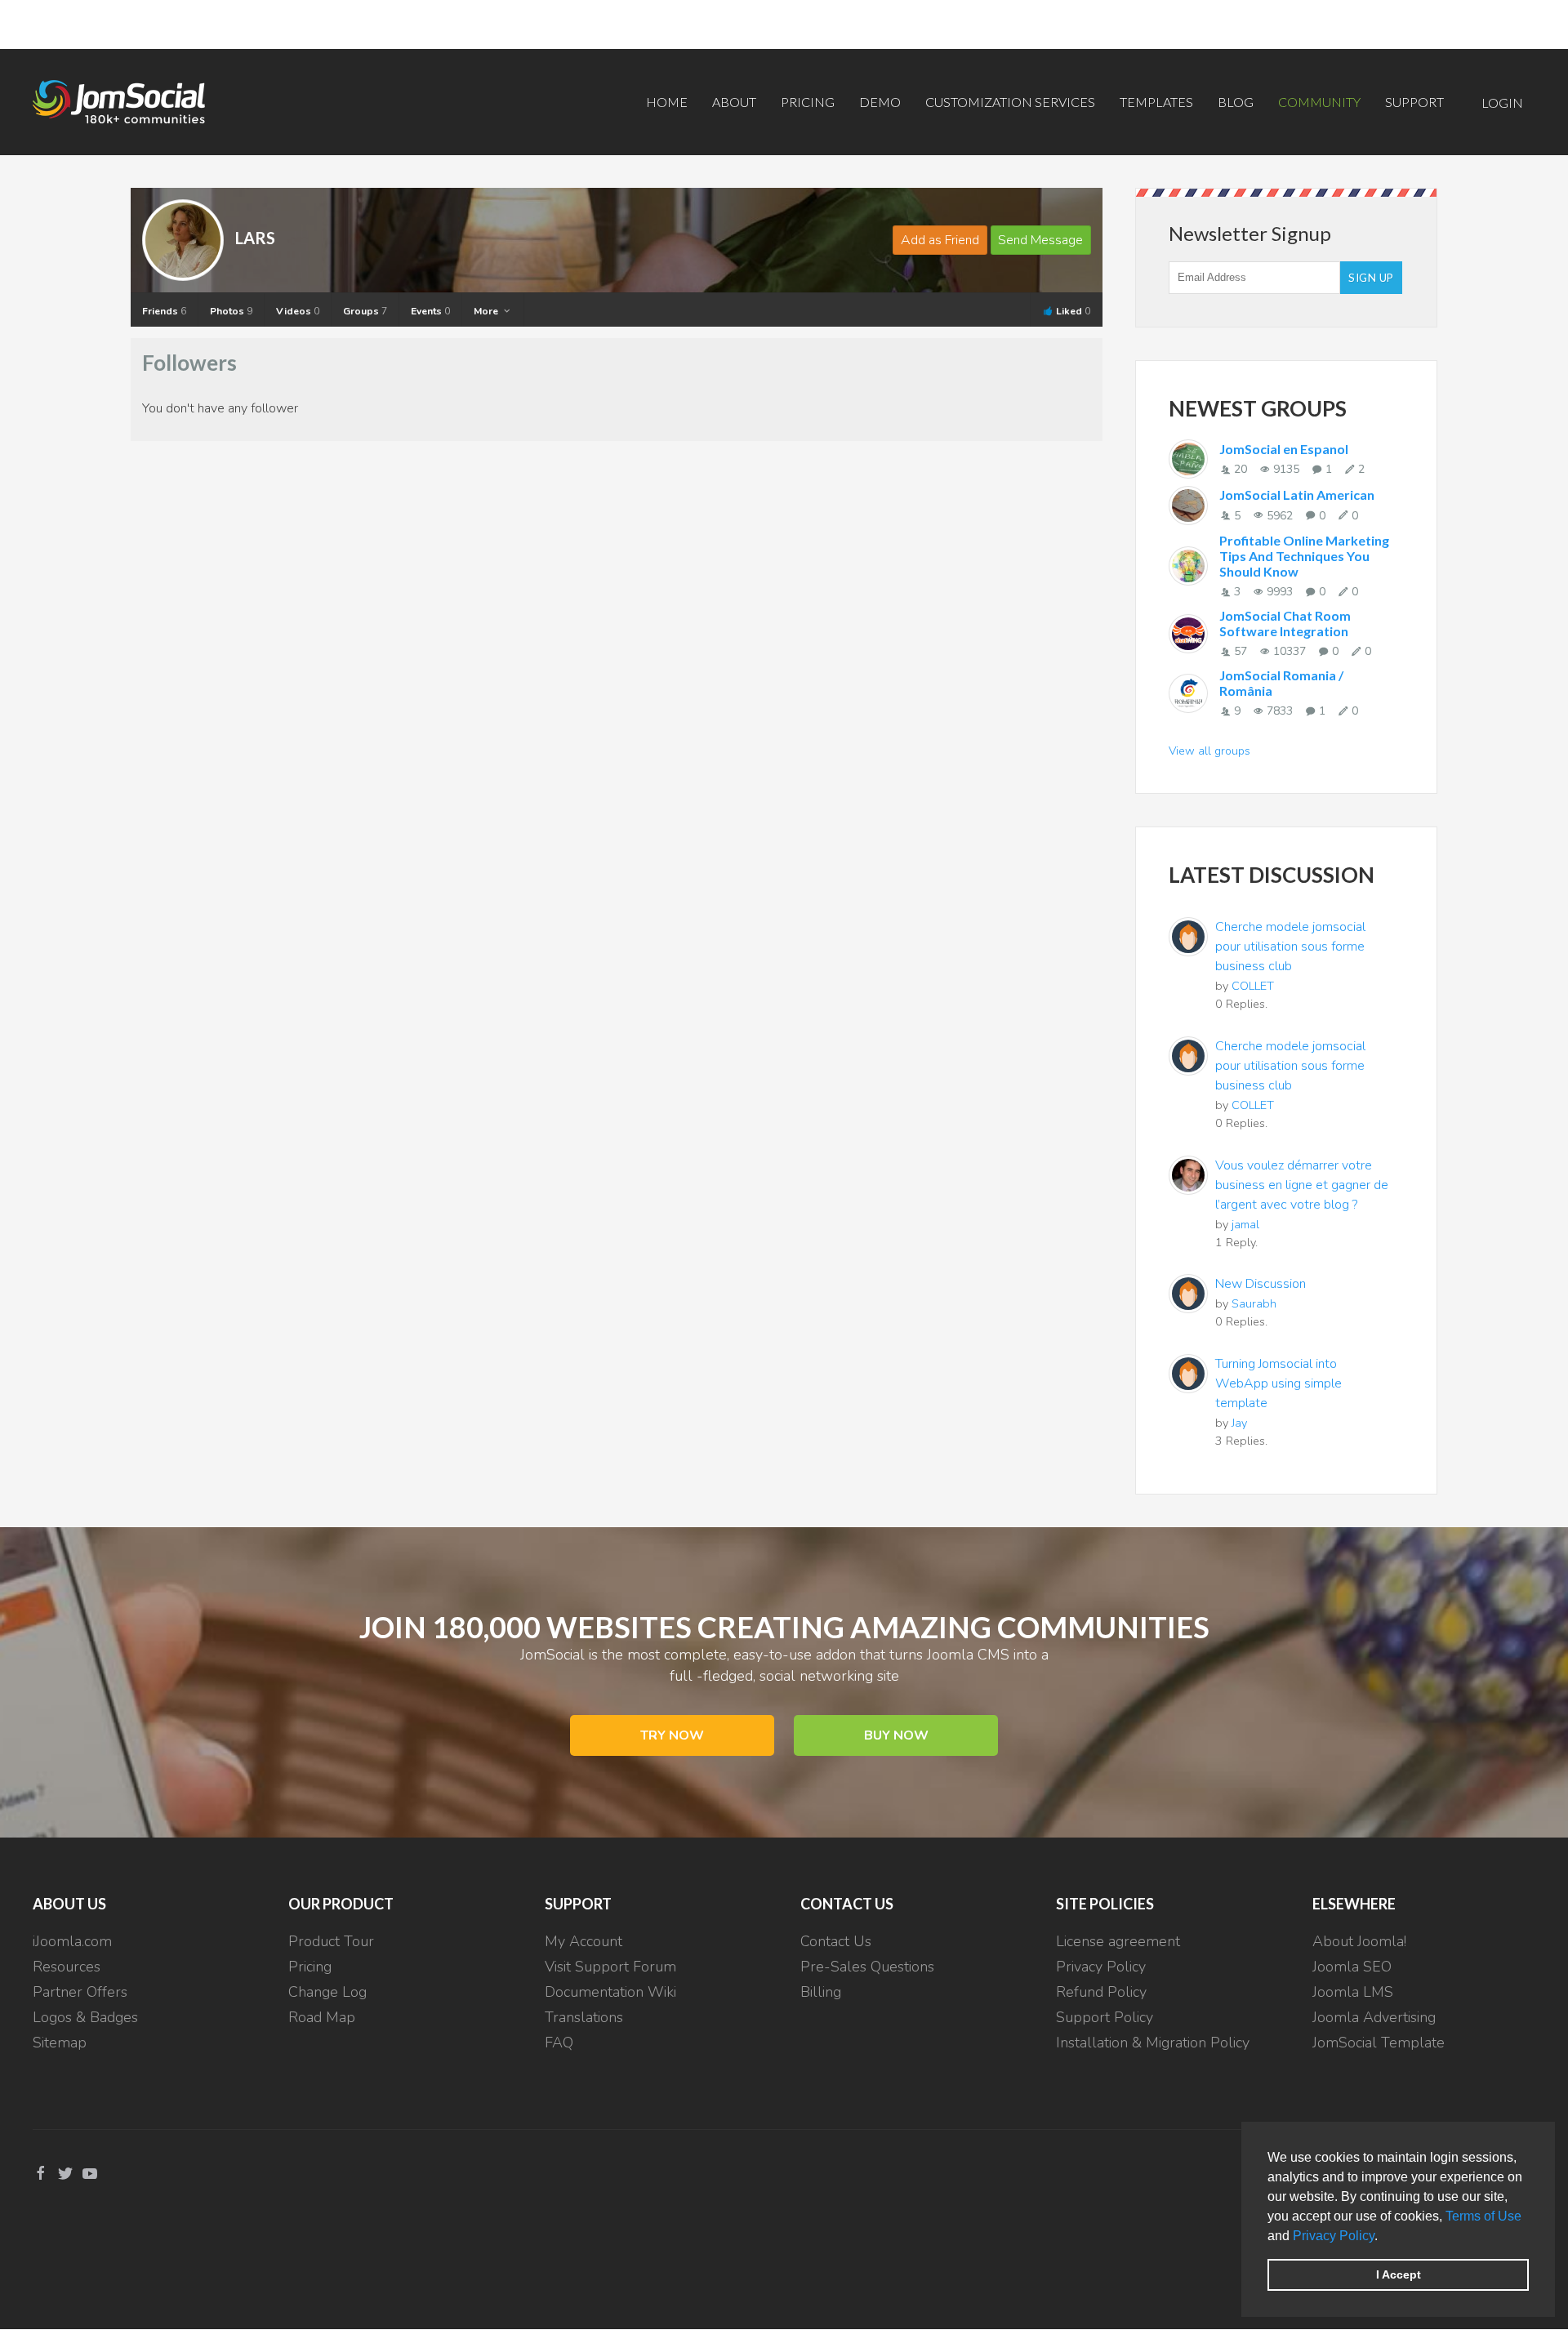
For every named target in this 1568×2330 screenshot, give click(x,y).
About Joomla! (1359, 1941)
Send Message (1040, 240)
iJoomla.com (72, 1941)
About (734, 102)
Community (1319, 102)
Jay (1239, 1423)
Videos (298, 311)
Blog (1236, 102)
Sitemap (60, 2043)
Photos (231, 311)
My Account (584, 1941)
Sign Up (1371, 278)
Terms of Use (1483, 2216)
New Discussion (1261, 1284)
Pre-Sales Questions (867, 1967)
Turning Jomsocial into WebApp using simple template (1278, 1383)
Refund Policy (1101, 1992)
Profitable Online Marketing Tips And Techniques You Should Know (1304, 556)
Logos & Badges (85, 2017)
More (487, 311)
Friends (164, 311)
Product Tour (331, 1941)
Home (667, 102)
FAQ (559, 2043)
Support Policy (1105, 2017)
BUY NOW (896, 1735)
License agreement (1118, 1941)
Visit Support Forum (610, 1967)
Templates (1156, 102)
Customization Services (1010, 102)
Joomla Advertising (1374, 2017)
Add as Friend (940, 240)
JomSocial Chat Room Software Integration (1285, 623)
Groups (365, 311)
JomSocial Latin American (1297, 495)
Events (430, 311)
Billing (821, 1992)
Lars (255, 238)
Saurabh (1254, 1303)
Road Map (322, 2017)
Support (1414, 102)
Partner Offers (80, 1992)
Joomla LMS (1353, 1992)
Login (1502, 102)
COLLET (1253, 986)
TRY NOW (672, 1735)
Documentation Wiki (610, 1992)
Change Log (327, 1992)
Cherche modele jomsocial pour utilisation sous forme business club (1290, 947)
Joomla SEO (1352, 1967)
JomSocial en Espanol (1284, 449)
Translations (584, 2017)
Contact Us (836, 1941)
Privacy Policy (1334, 2236)
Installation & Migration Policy (1153, 2043)
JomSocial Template (1379, 2043)
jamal (1245, 1224)
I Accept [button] (1399, 2274)
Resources (67, 1967)
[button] (1383, 2237)
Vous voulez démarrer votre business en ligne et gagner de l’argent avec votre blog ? (1302, 1185)
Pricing (808, 102)
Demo (880, 102)
